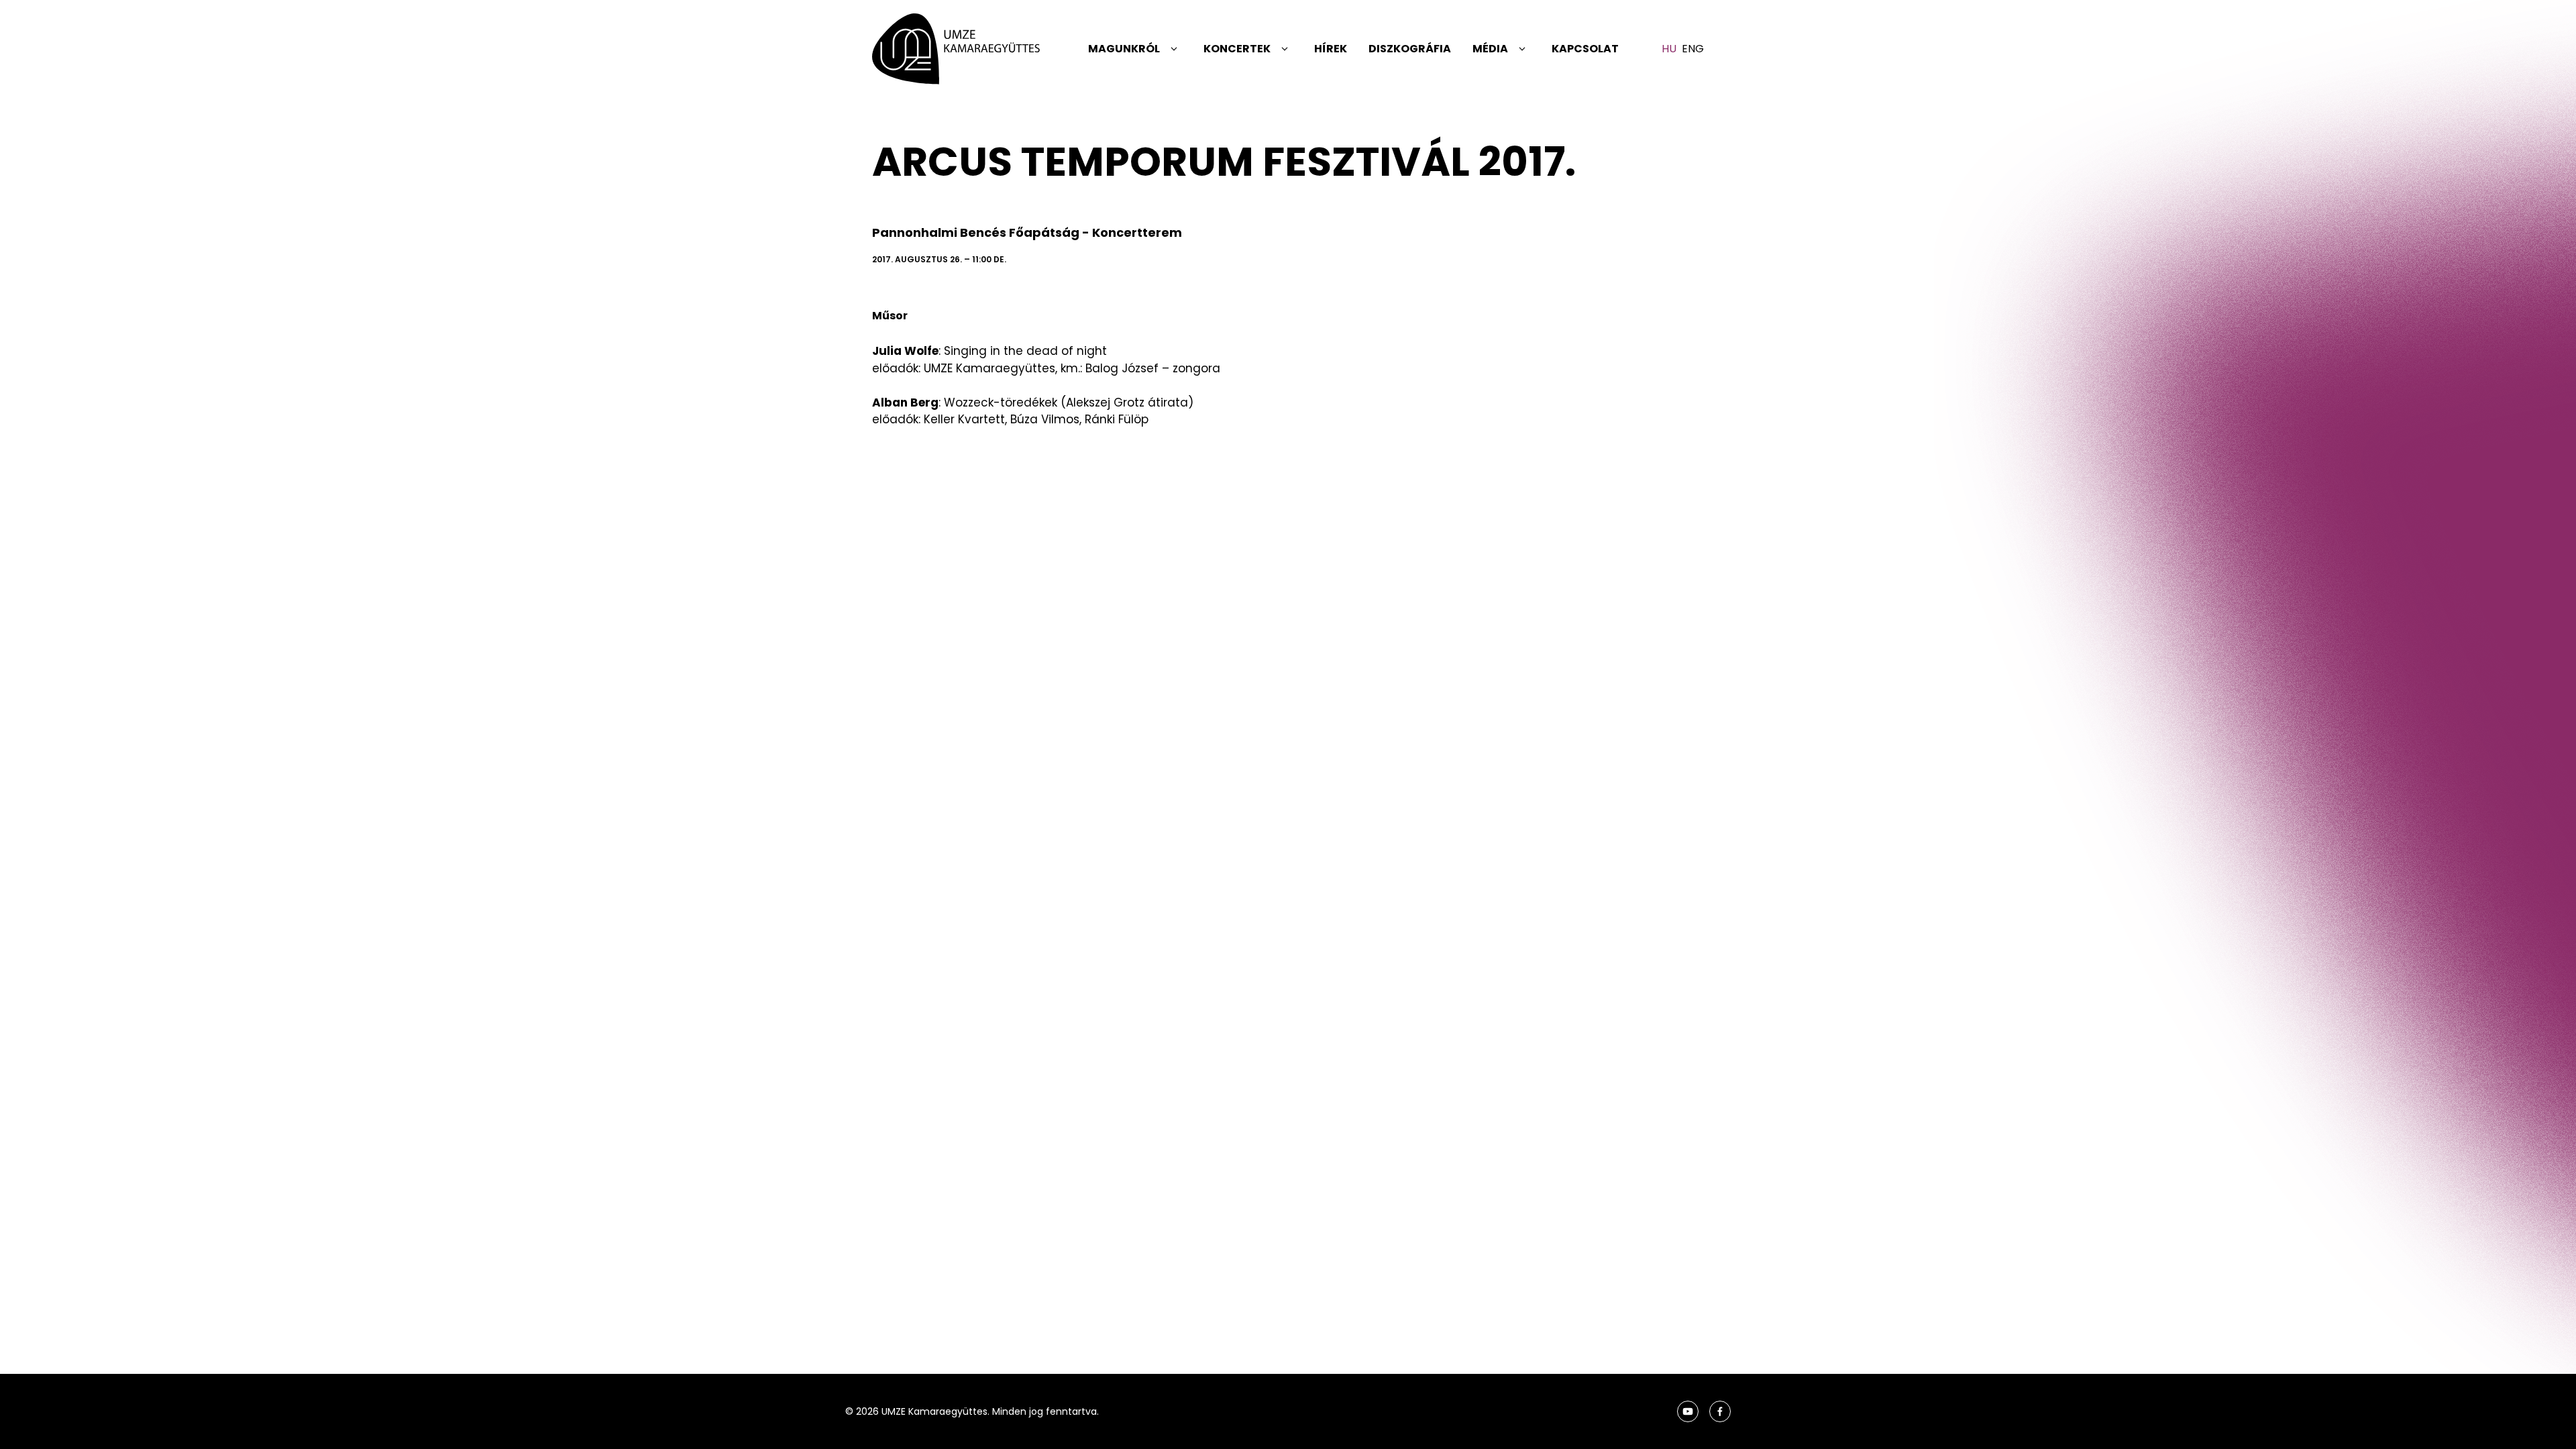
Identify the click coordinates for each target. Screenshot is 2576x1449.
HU (1669, 49)
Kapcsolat (1585, 49)
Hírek (1331, 49)
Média (1490, 49)
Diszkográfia (1410, 49)
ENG (1693, 49)
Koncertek (1237, 49)
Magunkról (1124, 49)
